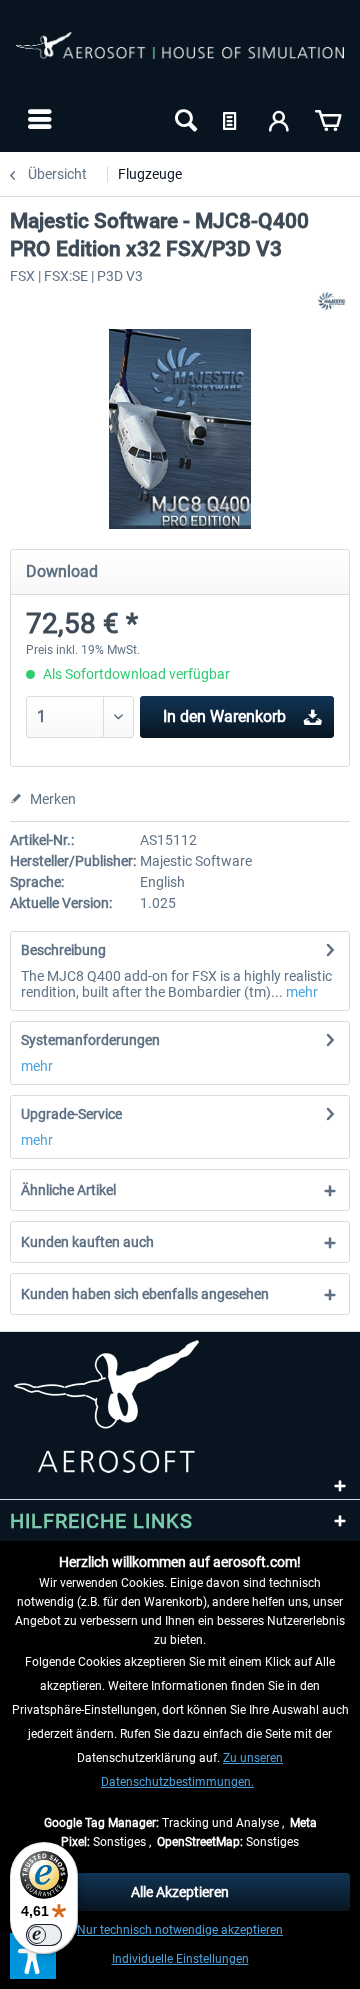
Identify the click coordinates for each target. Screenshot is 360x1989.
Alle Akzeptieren (180, 1892)
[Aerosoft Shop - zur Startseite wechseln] (180, 58)
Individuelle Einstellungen (180, 1959)
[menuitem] (37, 119)
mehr (300, 992)
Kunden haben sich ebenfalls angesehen (145, 1294)
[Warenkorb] (328, 119)
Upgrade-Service (71, 1114)
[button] (33, 1956)
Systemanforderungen (90, 1040)
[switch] (44, 1935)
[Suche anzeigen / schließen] (184, 119)
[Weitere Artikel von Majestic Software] (332, 301)
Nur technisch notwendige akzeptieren (180, 1930)
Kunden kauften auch (87, 1242)
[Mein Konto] (280, 119)
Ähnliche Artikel (68, 1190)
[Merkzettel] (232, 119)
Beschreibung (63, 950)
